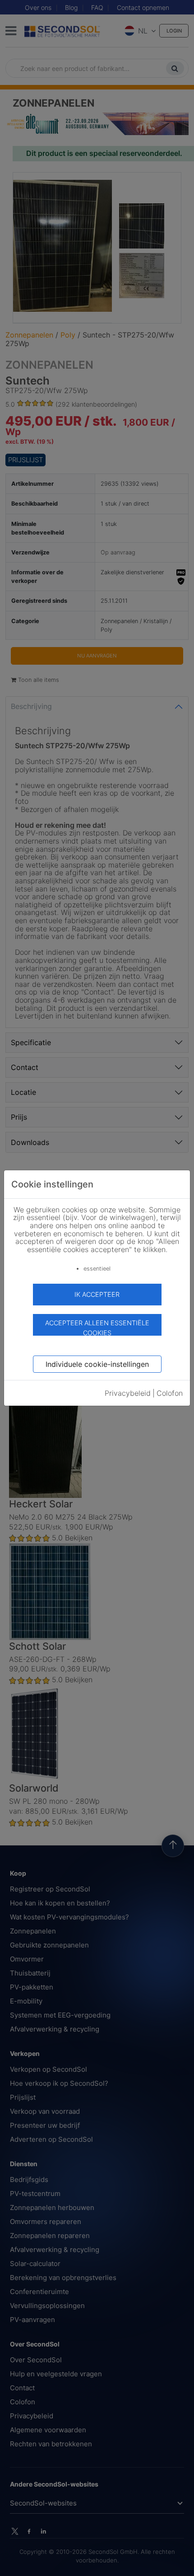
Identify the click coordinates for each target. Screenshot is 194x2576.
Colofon (170, 1393)
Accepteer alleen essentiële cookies (97, 1327)
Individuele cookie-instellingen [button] (97, 1364)
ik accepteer (97, 1294)
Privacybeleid (128, 1393)
